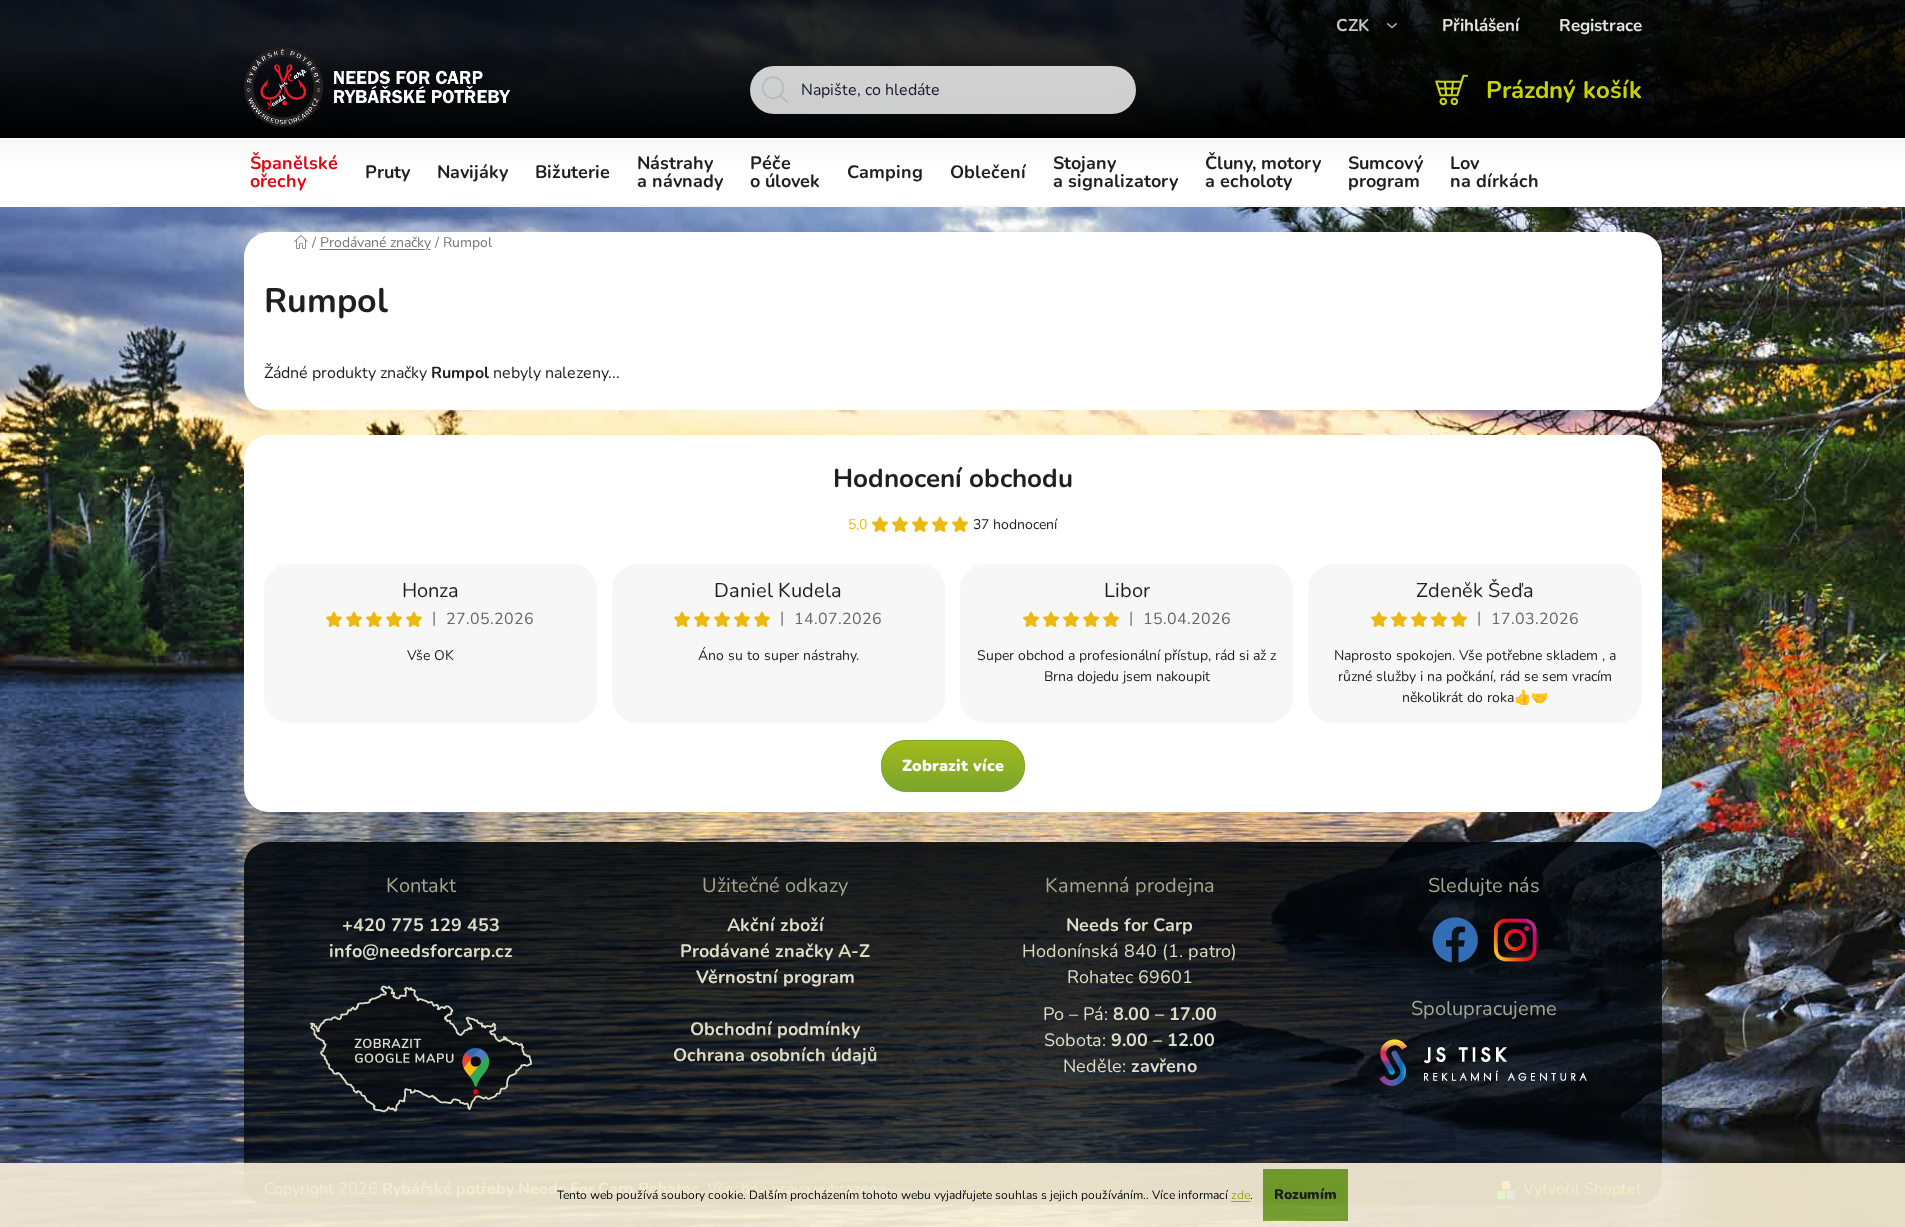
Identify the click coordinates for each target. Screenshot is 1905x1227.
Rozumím (1305, 1194)
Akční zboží (775, 925)
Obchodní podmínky (775, 1029)
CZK (1355, 25)
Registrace (1600, 25)
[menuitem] (297, 173)
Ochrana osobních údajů (775, 1055)
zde (1240, 1195)
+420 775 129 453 (421, 925)
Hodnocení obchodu (953, 478)
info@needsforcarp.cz (421, 951)
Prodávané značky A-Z (775, 951)
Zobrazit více (953, 766)
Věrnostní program (775, 977)
